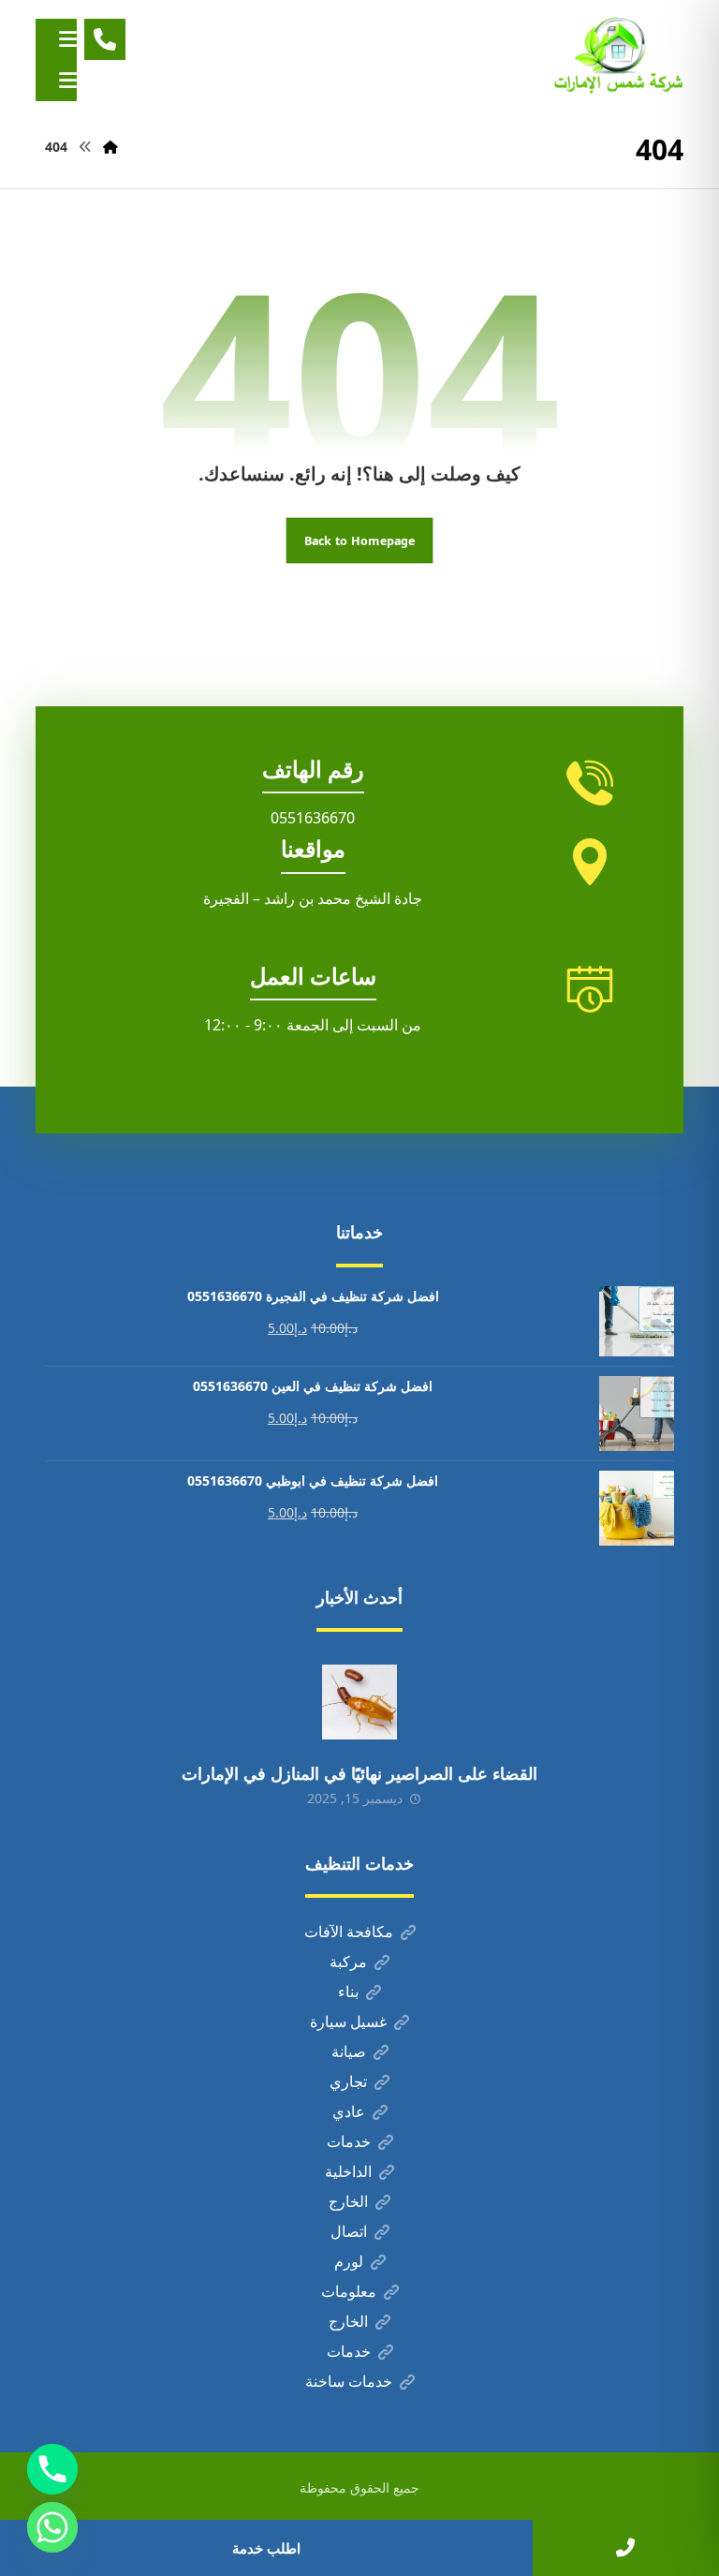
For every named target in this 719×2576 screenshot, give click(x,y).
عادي (349, 2111)
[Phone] (52, 2469)
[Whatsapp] (52, 2527)
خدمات (349, 2141)
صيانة (349, 2051)
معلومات (349, 2291)
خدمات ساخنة (349, 2381)
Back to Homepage (360, 540)
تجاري (348, 2081)
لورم (349, 2261)
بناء (348, 1991)
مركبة (348, 1962)
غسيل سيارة (348, 2021)
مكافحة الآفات (349, 1932)
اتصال (349, 2231)
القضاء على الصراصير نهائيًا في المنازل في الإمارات (359, 1773)
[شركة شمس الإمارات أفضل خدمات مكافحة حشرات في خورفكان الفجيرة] (618, 56)
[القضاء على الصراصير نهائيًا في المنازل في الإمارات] (359, 1702)
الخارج (348, 2201)
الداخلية (348, 2171)
